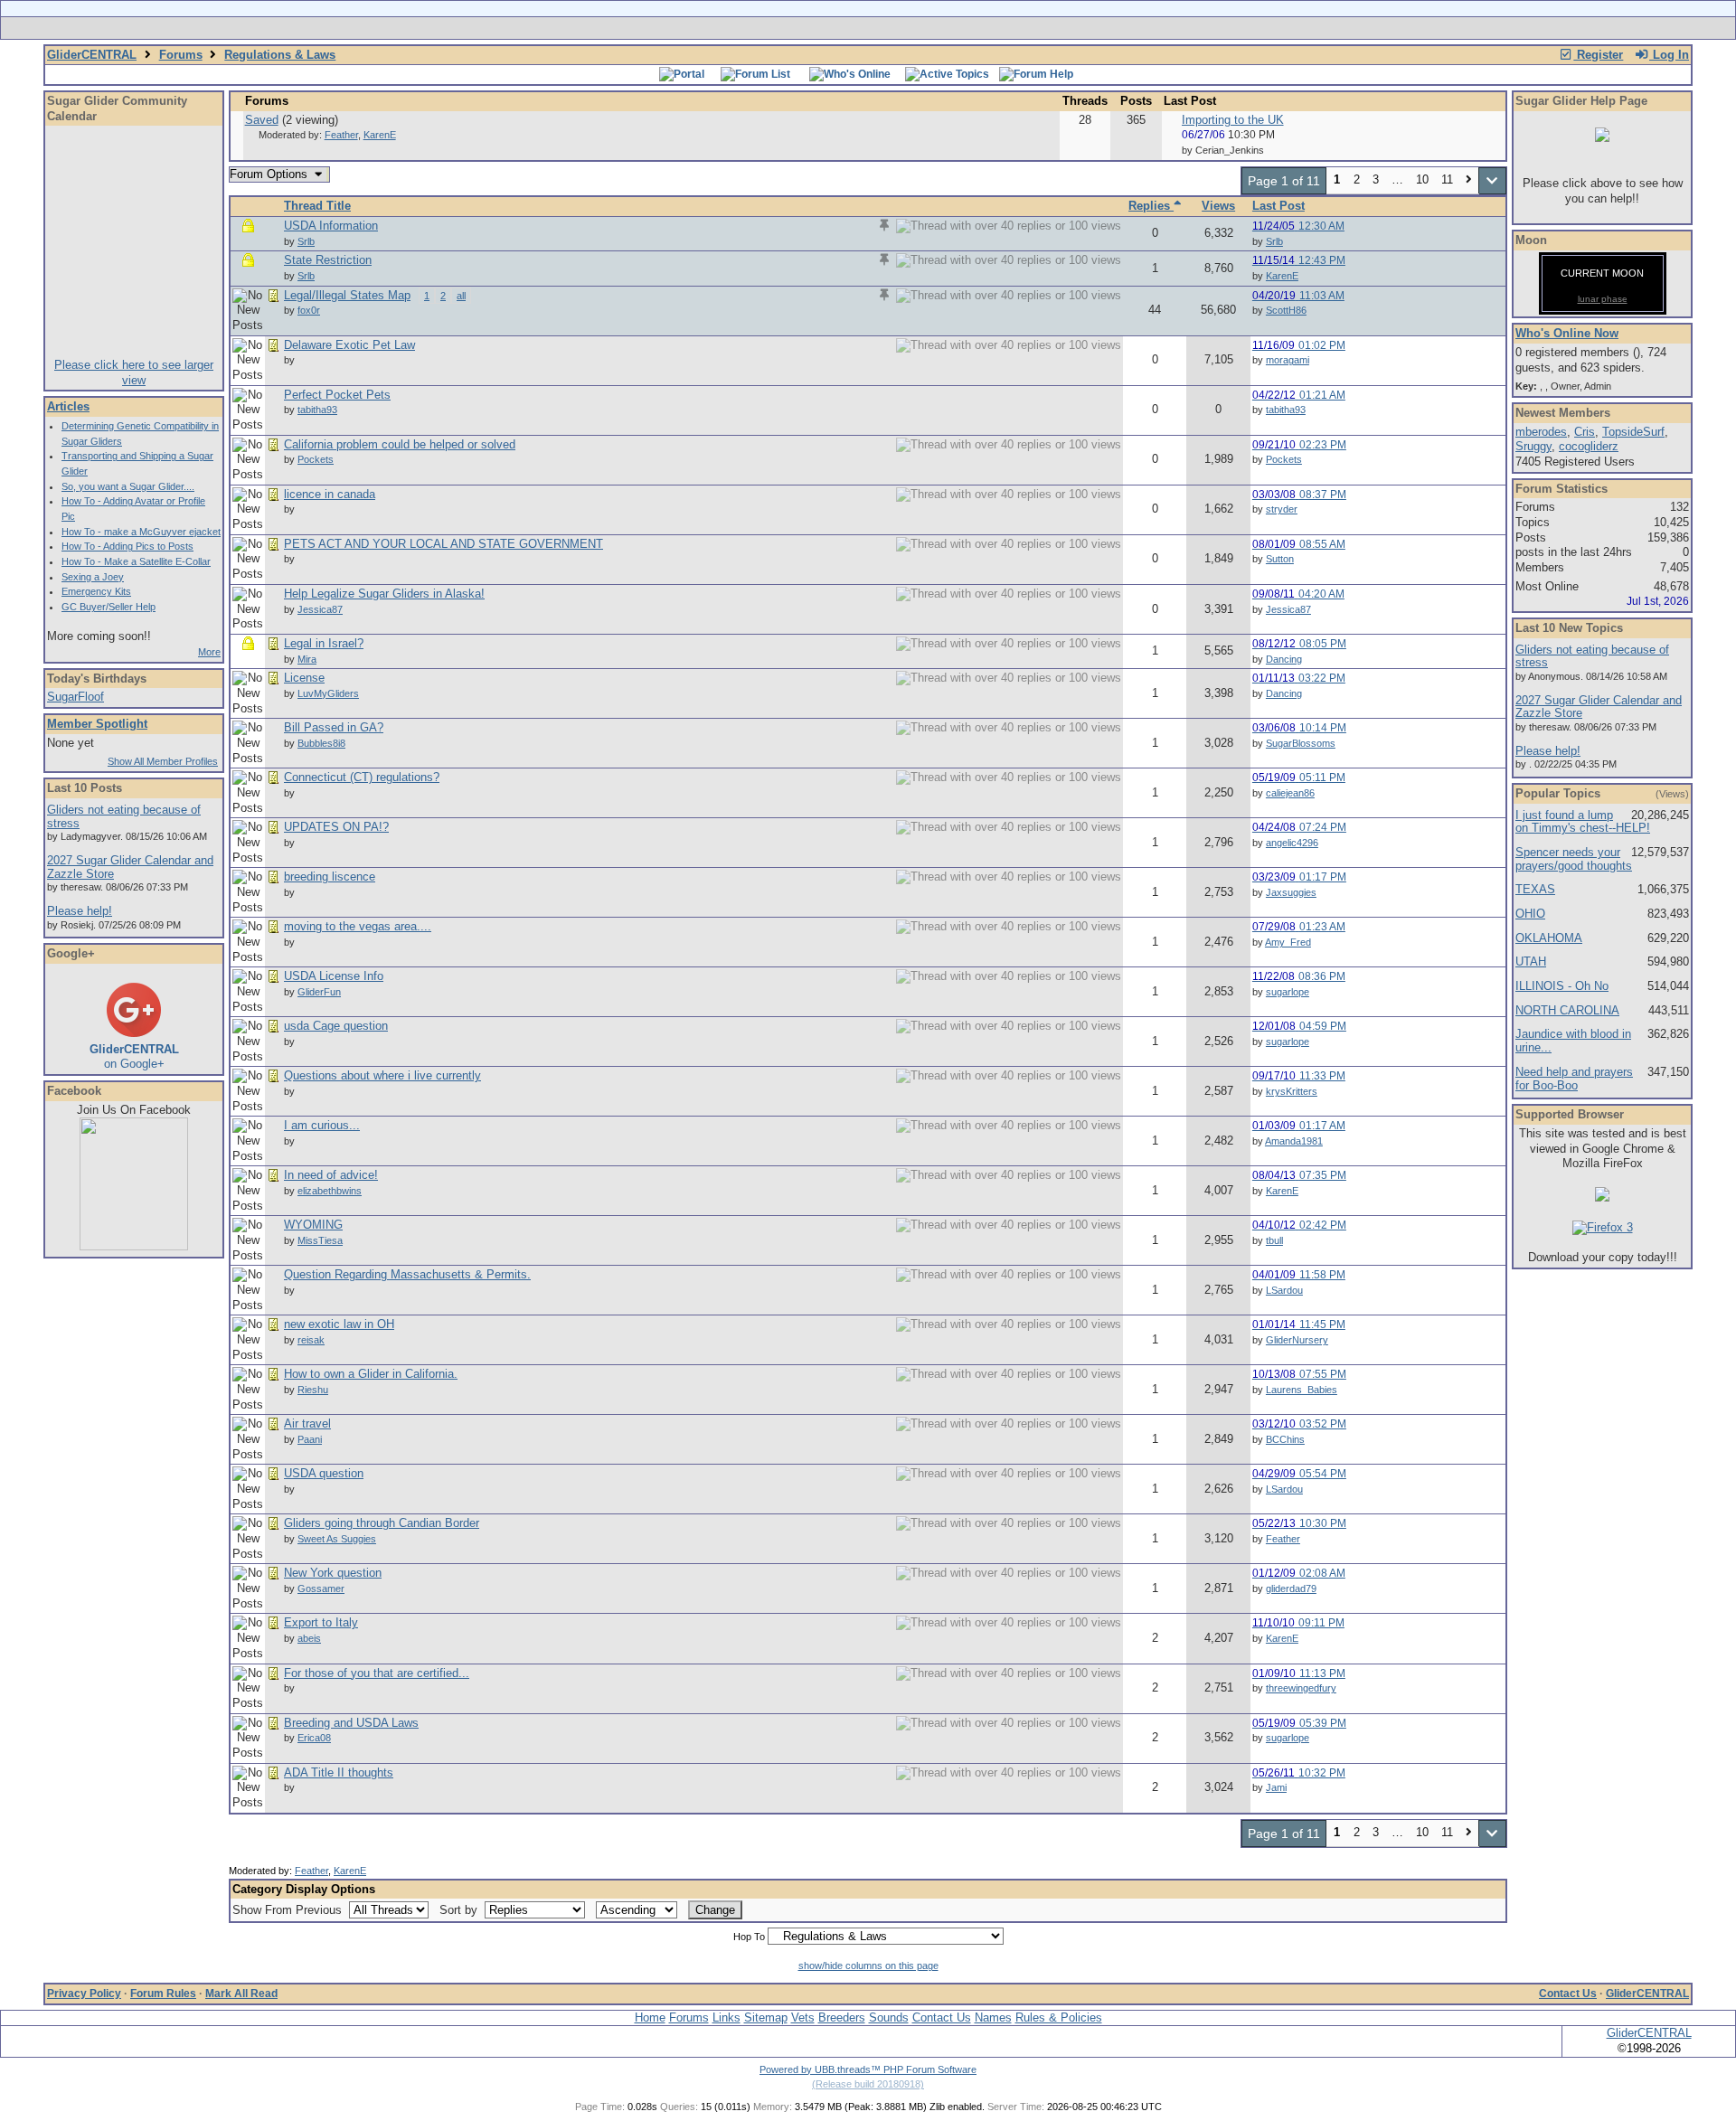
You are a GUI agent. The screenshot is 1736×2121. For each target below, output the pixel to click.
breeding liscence (330, 877)
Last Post (1278, 206)
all (461, 296)
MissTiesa (320, 1240)
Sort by (460, 1910)
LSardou (1284, 1290)
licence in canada (330, 494)
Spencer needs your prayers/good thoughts (1574, 859)
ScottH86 (1286, 310)
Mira (307, 659)
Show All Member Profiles (163, 761)
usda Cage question (336, 1026)
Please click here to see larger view (134, 372)
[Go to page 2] (1469, 181)
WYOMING (313, 1225)
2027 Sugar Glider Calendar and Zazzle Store (130, 867)
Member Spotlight (97, 724)
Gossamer (321, 1588)
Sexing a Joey (93, 577)
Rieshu (313, 1390)
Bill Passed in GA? (334, 727)
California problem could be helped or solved (400, 444)
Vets (803, 2017)
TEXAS (1535, 889)
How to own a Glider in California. (371, 1374)
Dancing (1284, 659)
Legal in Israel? (324, 643)
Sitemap (766, 2017)
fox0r (309, 310)
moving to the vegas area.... (358, 926)
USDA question (324, 1473)
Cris (1585, 432)
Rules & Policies (1059, 2017)
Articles (68, 406)
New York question (333, 1573)
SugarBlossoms (1301, 743)
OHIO (1530, 914)
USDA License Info (334, 976)
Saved (262, 120)
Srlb (306, 241)
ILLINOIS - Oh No (1562, 986)
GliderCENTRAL (92, 55)
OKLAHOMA (1549, 938)
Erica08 (314, 1738)
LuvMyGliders (328, 693)
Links (726, 2017)
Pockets (316, 459)
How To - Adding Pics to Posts (127, 546)
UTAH (1531, 962)
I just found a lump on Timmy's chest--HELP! (1583, 822)
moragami (1288, 360)
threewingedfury (1301, 1688)
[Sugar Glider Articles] (821, 28)
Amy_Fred (1288, 942)
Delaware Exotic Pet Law (349, 345)
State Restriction (328, 260)
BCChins (1285, 1439)
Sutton (1280, 559)
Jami (1276, 1787)
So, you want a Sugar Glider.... (128, 486)
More (209, 652)
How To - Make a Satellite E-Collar (136, 561)
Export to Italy (321, 1622)
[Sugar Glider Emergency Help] (1068, 28)
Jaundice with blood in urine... (1573, 1041)
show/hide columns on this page (868, 1965)
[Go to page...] (1492, 181)
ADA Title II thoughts (339, 1772)
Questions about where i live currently (382, 1075)
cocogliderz (1589, 446)
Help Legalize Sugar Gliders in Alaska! (384, 594)
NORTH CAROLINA (1567, 1010)
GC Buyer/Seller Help (108, 607)
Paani (310, 1439)
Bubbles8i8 (321, 743)
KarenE (380, 135)
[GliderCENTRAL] (134, 1246)
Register (1598, 55)
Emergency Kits (96, 591)
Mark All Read (241, 1994)
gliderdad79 (1291, 1588)
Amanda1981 (1294, 1141)
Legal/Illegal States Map (347, 295)
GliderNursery (1297, 1340)
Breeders (842, 2017)
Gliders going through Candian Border (382, 1523)
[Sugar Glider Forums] (740, 28)
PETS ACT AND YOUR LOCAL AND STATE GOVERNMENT (443, 544)
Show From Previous (289, 1910)
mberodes (1541, 432)
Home (650, 2017)
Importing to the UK (1233, 120)
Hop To (749, 1937)
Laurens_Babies (1302, 1390)
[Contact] (988, 28)
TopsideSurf (1633, 432)
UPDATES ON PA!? (336, 827)
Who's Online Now (1567, 333)
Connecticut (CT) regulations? (362, 777)
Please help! (80, 911)
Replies (1151, 206)
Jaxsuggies (1291, 892)
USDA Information (331, 226)
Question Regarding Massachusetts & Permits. (407, 1274)
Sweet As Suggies (337, 1539)
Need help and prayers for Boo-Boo (1574, 1079)
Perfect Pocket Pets (337, 395)
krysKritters (1292, 1091)
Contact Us (1568, 1994)
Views (1218, 206)
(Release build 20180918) (868, 2084)
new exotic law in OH (339, 1324)
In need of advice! (331, 1175)
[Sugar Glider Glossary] (904, 28)
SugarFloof (75, 697)
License (304, 678)
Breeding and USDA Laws (351, 1723)
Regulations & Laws (280, 55)
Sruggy (1533, 446)
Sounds (889, 2017)
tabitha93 (317, 410)
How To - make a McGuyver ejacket (141, 532)
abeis (309, 1638)
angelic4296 (1292, 843)
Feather (341, 135)
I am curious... (322, 1125)
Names (993, 2017)
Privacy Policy (84, 1994)
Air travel (307, 1423)
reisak (311, 1340)
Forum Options (270, 174)
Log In (1669, 55)
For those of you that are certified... (377, 1673)
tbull (1274, 1240)
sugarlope (1288, 992)
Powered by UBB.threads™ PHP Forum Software (868, 2069)
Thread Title (317, 206)
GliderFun (319, 992)
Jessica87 (320, 609)
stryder (1282, 509)
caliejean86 (1290, 793)
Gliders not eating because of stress (124, 816)
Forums (181, 55)
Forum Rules (163, 1994)
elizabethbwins (330, 1191)
